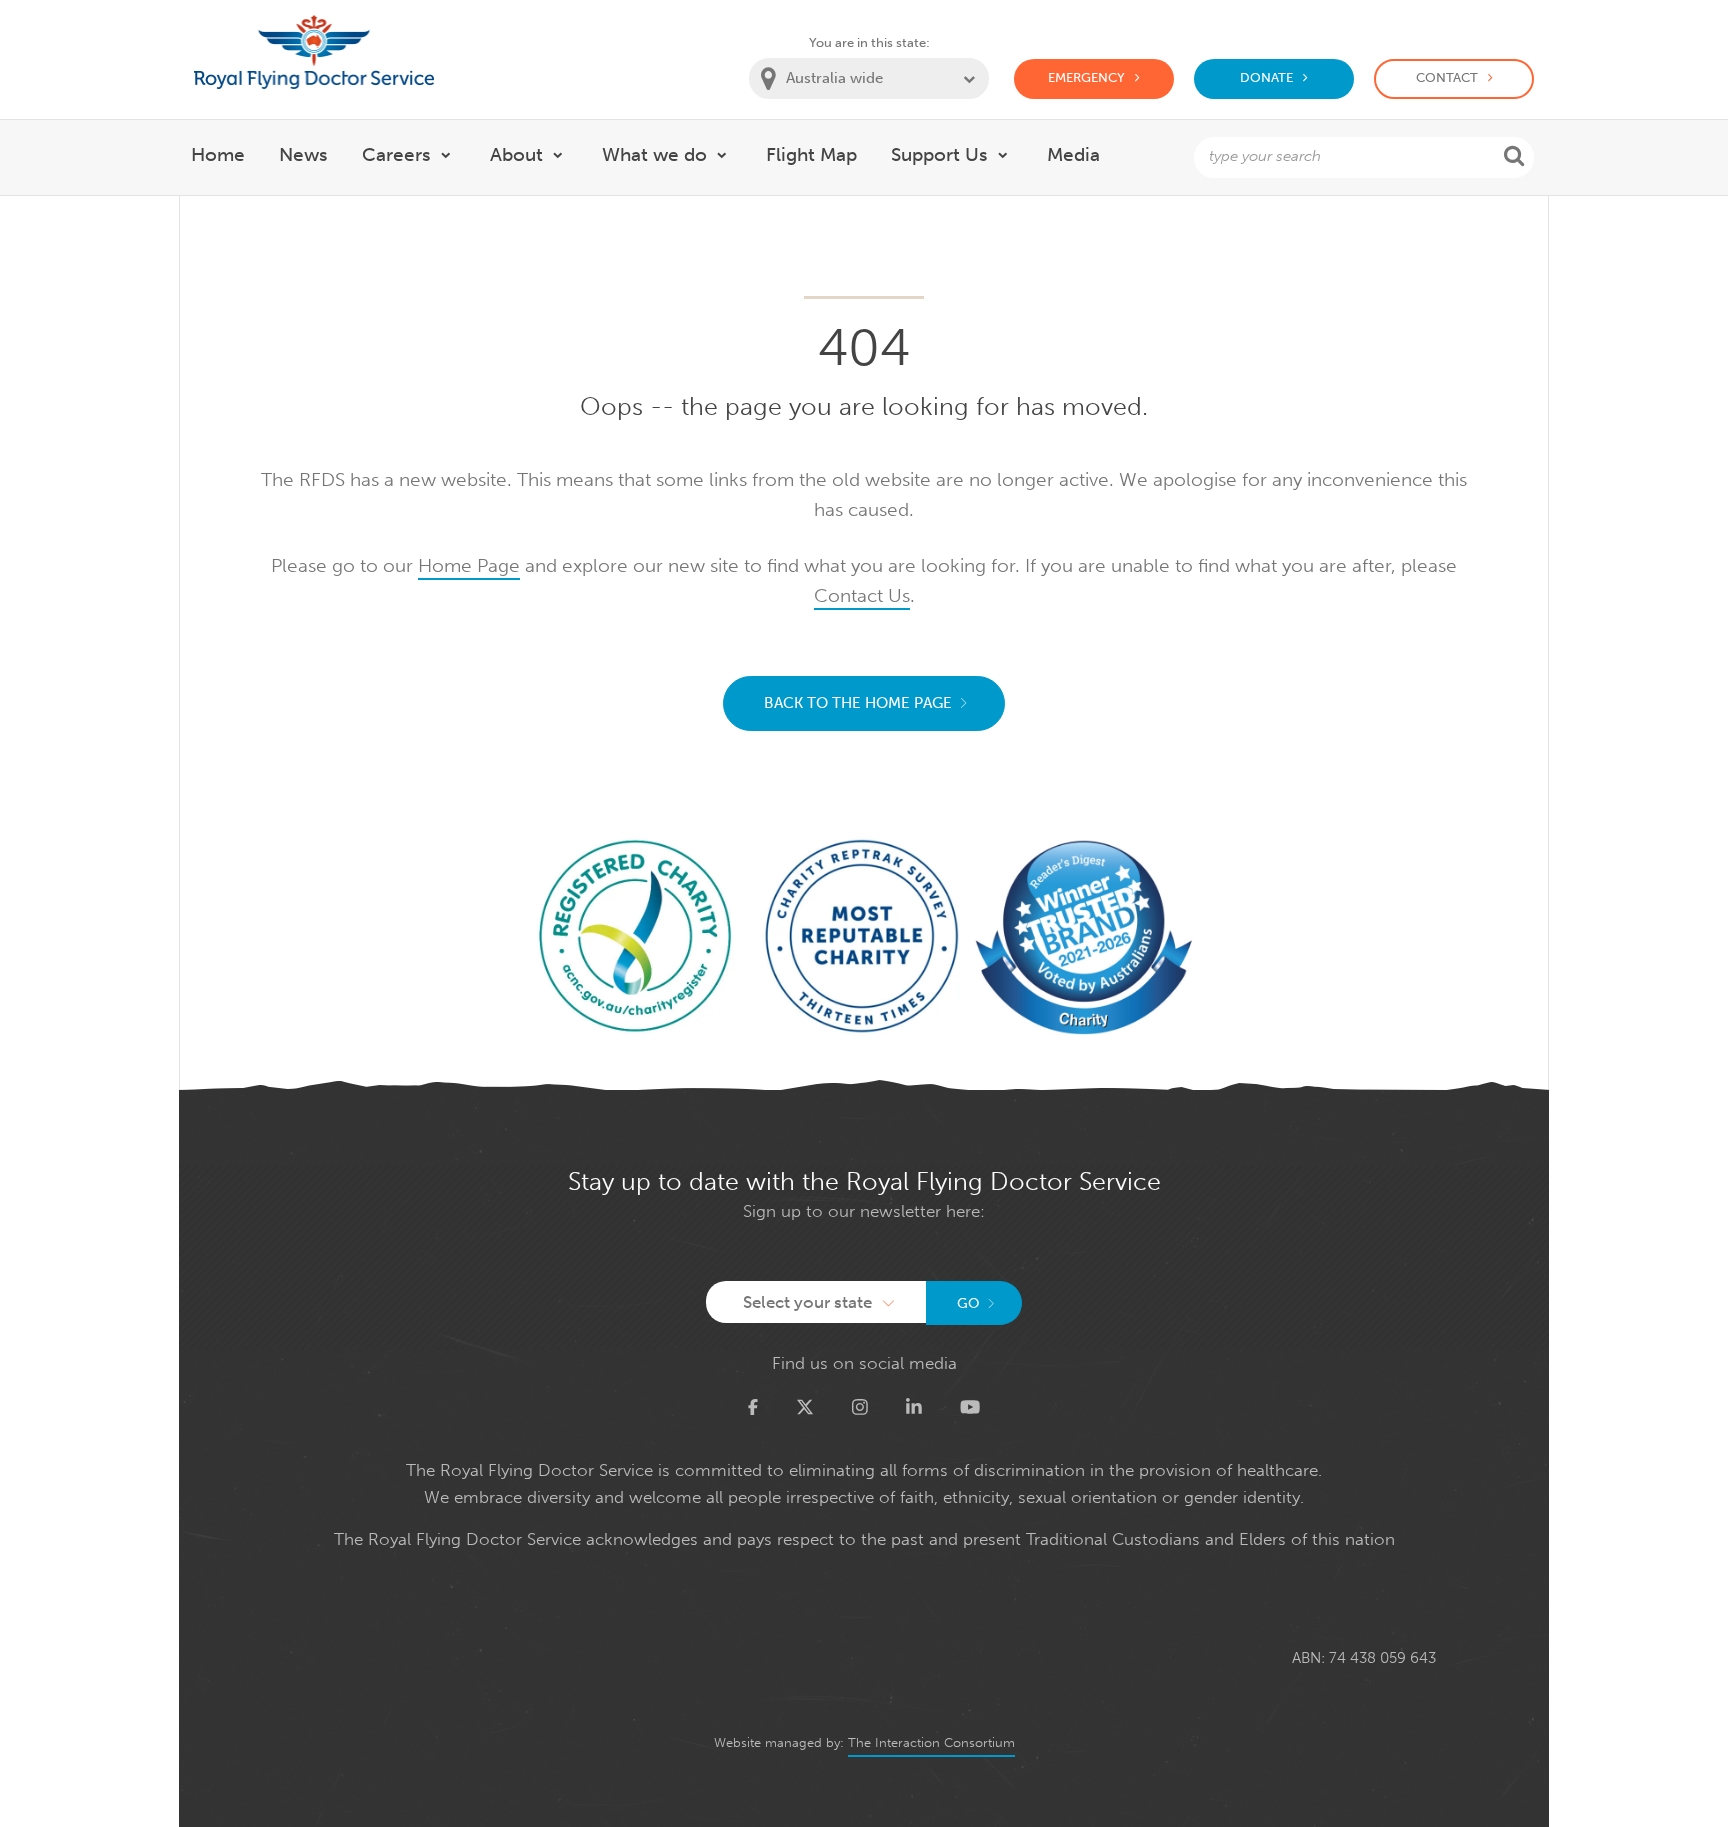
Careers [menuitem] (396, 154)
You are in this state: (869, 42)
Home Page (469, 565)
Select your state (807, 1302)
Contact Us (862, 595)
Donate (1266, 77)
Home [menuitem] (218, 154)
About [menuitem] (516, 154)
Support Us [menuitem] (939, 154)
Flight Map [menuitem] (811, 154)
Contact (1447, 77)
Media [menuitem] (1073, 154)
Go (968, 1303)
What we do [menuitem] (654, 154)
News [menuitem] (303, 154)
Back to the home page (858, 703)
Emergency (1086, 77)
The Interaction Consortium (931, 1742)
